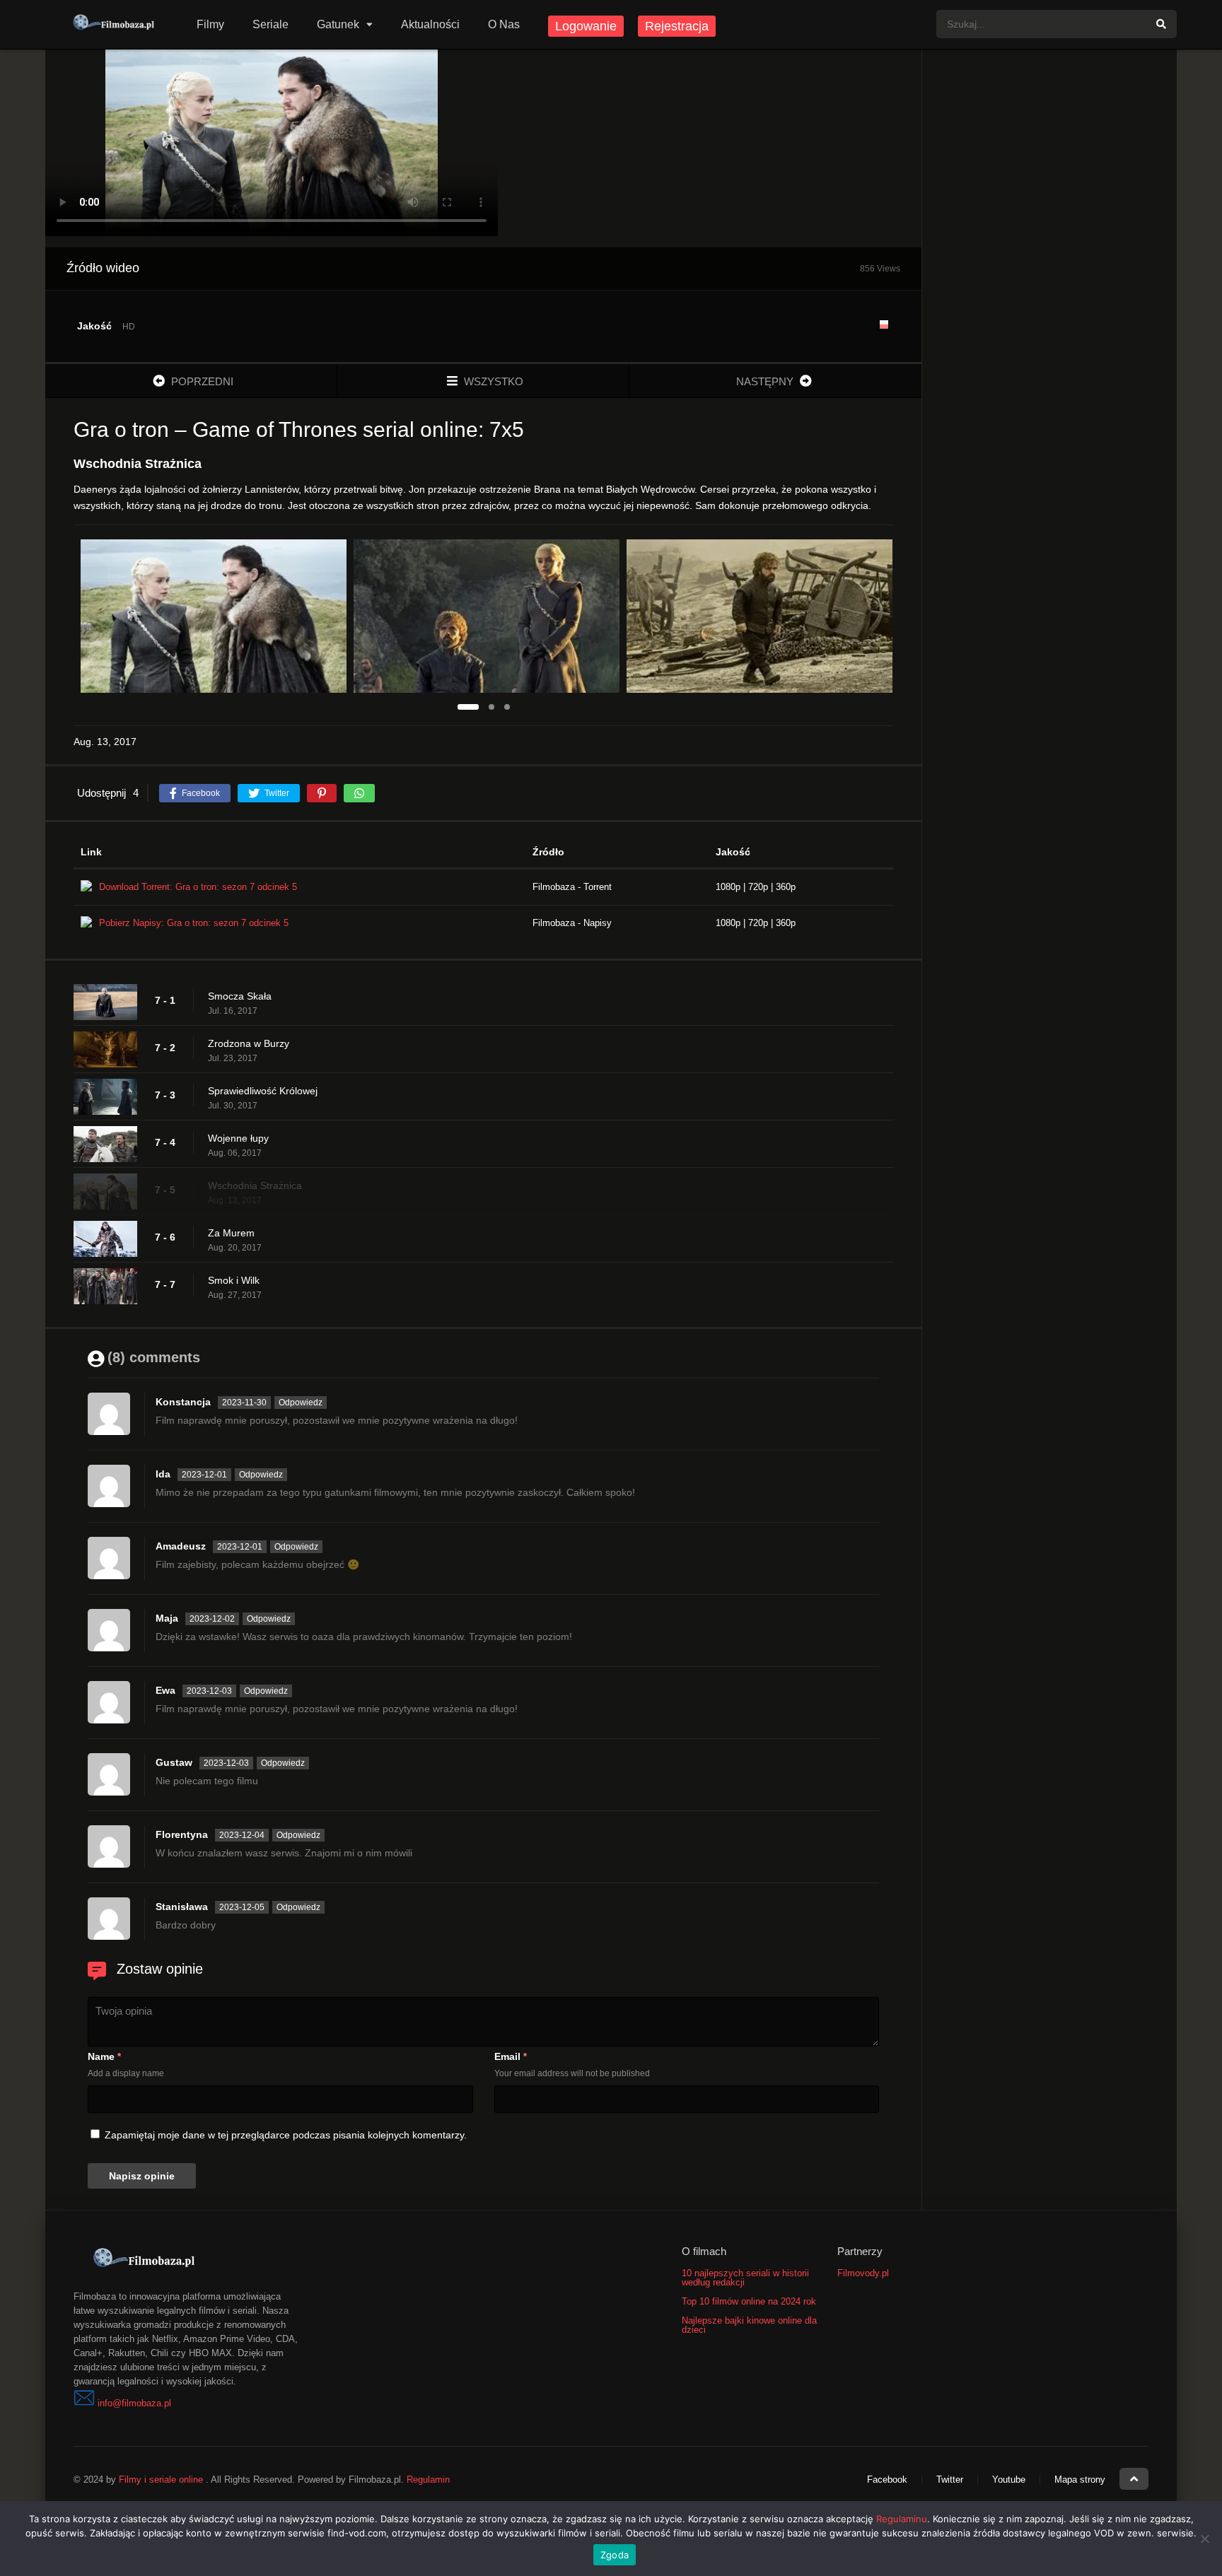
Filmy (210, 24)
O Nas (504, 24)
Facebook (887, 2480)
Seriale (270, 24)
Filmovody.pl (863, 2273)
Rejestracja (677, 26)
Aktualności (430, 24)
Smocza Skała (240, 996)
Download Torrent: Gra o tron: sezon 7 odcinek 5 (198, 887)
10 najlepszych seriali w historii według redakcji (745, 2278)
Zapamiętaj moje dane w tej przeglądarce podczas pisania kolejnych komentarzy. (286, 2135)
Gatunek (338, 24)
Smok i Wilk (234, 1280)
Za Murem (231, 1233)
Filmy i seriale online (161, 2480)
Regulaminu (902, 2519)
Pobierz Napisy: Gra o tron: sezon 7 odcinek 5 (194, 923)
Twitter (950, 2480)
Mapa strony (1080, 2480)
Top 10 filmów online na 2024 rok (749, 2301)
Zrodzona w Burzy (249, 1043)
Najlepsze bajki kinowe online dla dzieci (749, 2325)
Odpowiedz (301, 1403)
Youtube (1009, 2480)
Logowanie (586, 26)
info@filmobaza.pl (134, 2403)
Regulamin (428, 2480)
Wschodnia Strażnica (255, 1185)
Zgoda (615, 2555)
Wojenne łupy (238, 1138)
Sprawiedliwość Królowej (263, 1091)
